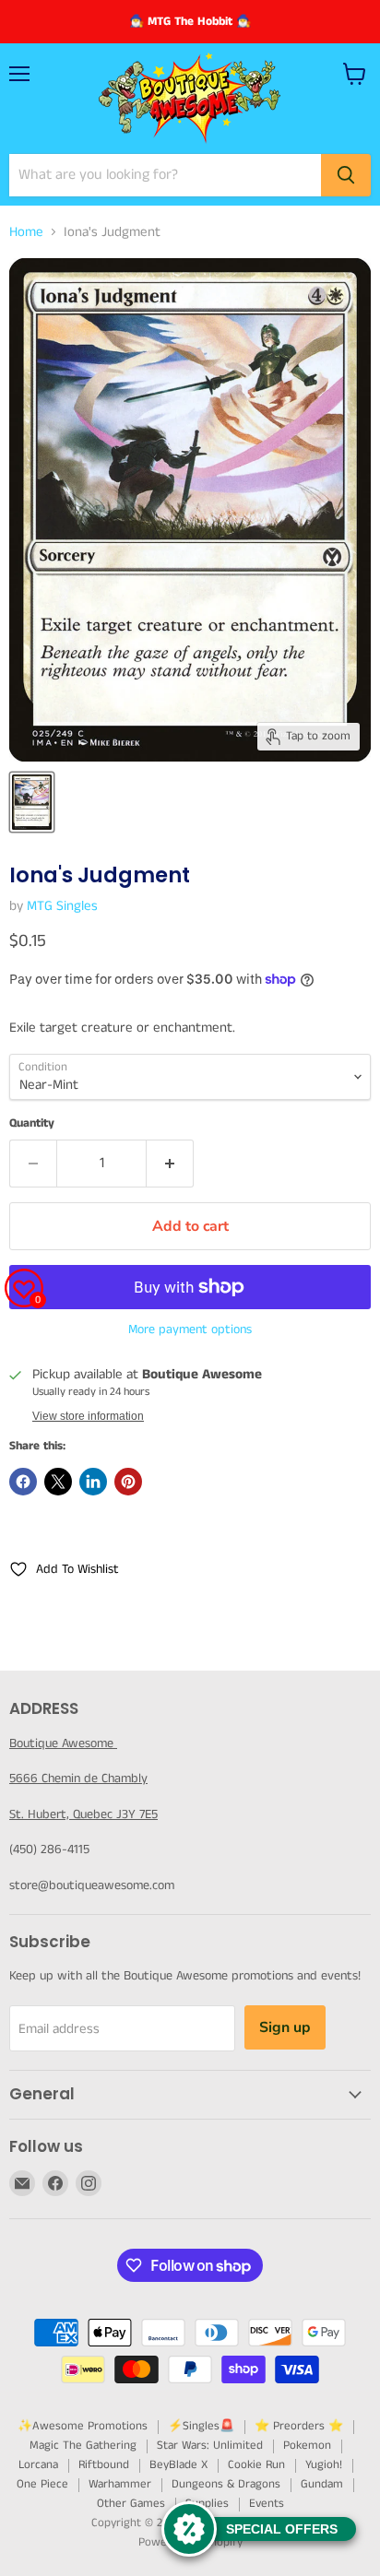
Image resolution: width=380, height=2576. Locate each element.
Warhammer (120, 2484)
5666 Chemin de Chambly (78, 1778)
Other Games (131, 2504)
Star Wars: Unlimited (210, 2446)
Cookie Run (256, 2465)
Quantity (32, 1123)
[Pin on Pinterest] (128, 1482)
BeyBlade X (178, 2465)
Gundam (322, 2484)
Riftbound (104, 2465)
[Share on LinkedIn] (93, 1482)
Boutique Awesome (63, 1743)
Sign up (285, 2027)
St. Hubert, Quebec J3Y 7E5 (83, 1814)
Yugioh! (324, 2465)
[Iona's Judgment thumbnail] (32, 802)
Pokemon (307, 2446)
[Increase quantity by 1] (170, 1164)
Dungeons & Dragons (226, 2484)
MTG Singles (62, 906)
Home (26, 232)
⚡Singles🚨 (201, 2426)
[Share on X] (58, 1482)
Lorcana (38, 2465)
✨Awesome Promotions (83, 2426)
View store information (88, 1416)
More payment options (190, 1329)
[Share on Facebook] (23, 1482)
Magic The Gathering (83, 2446)
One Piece (42, 2484)
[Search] (346, 175)
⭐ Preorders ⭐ (299, 2426)
